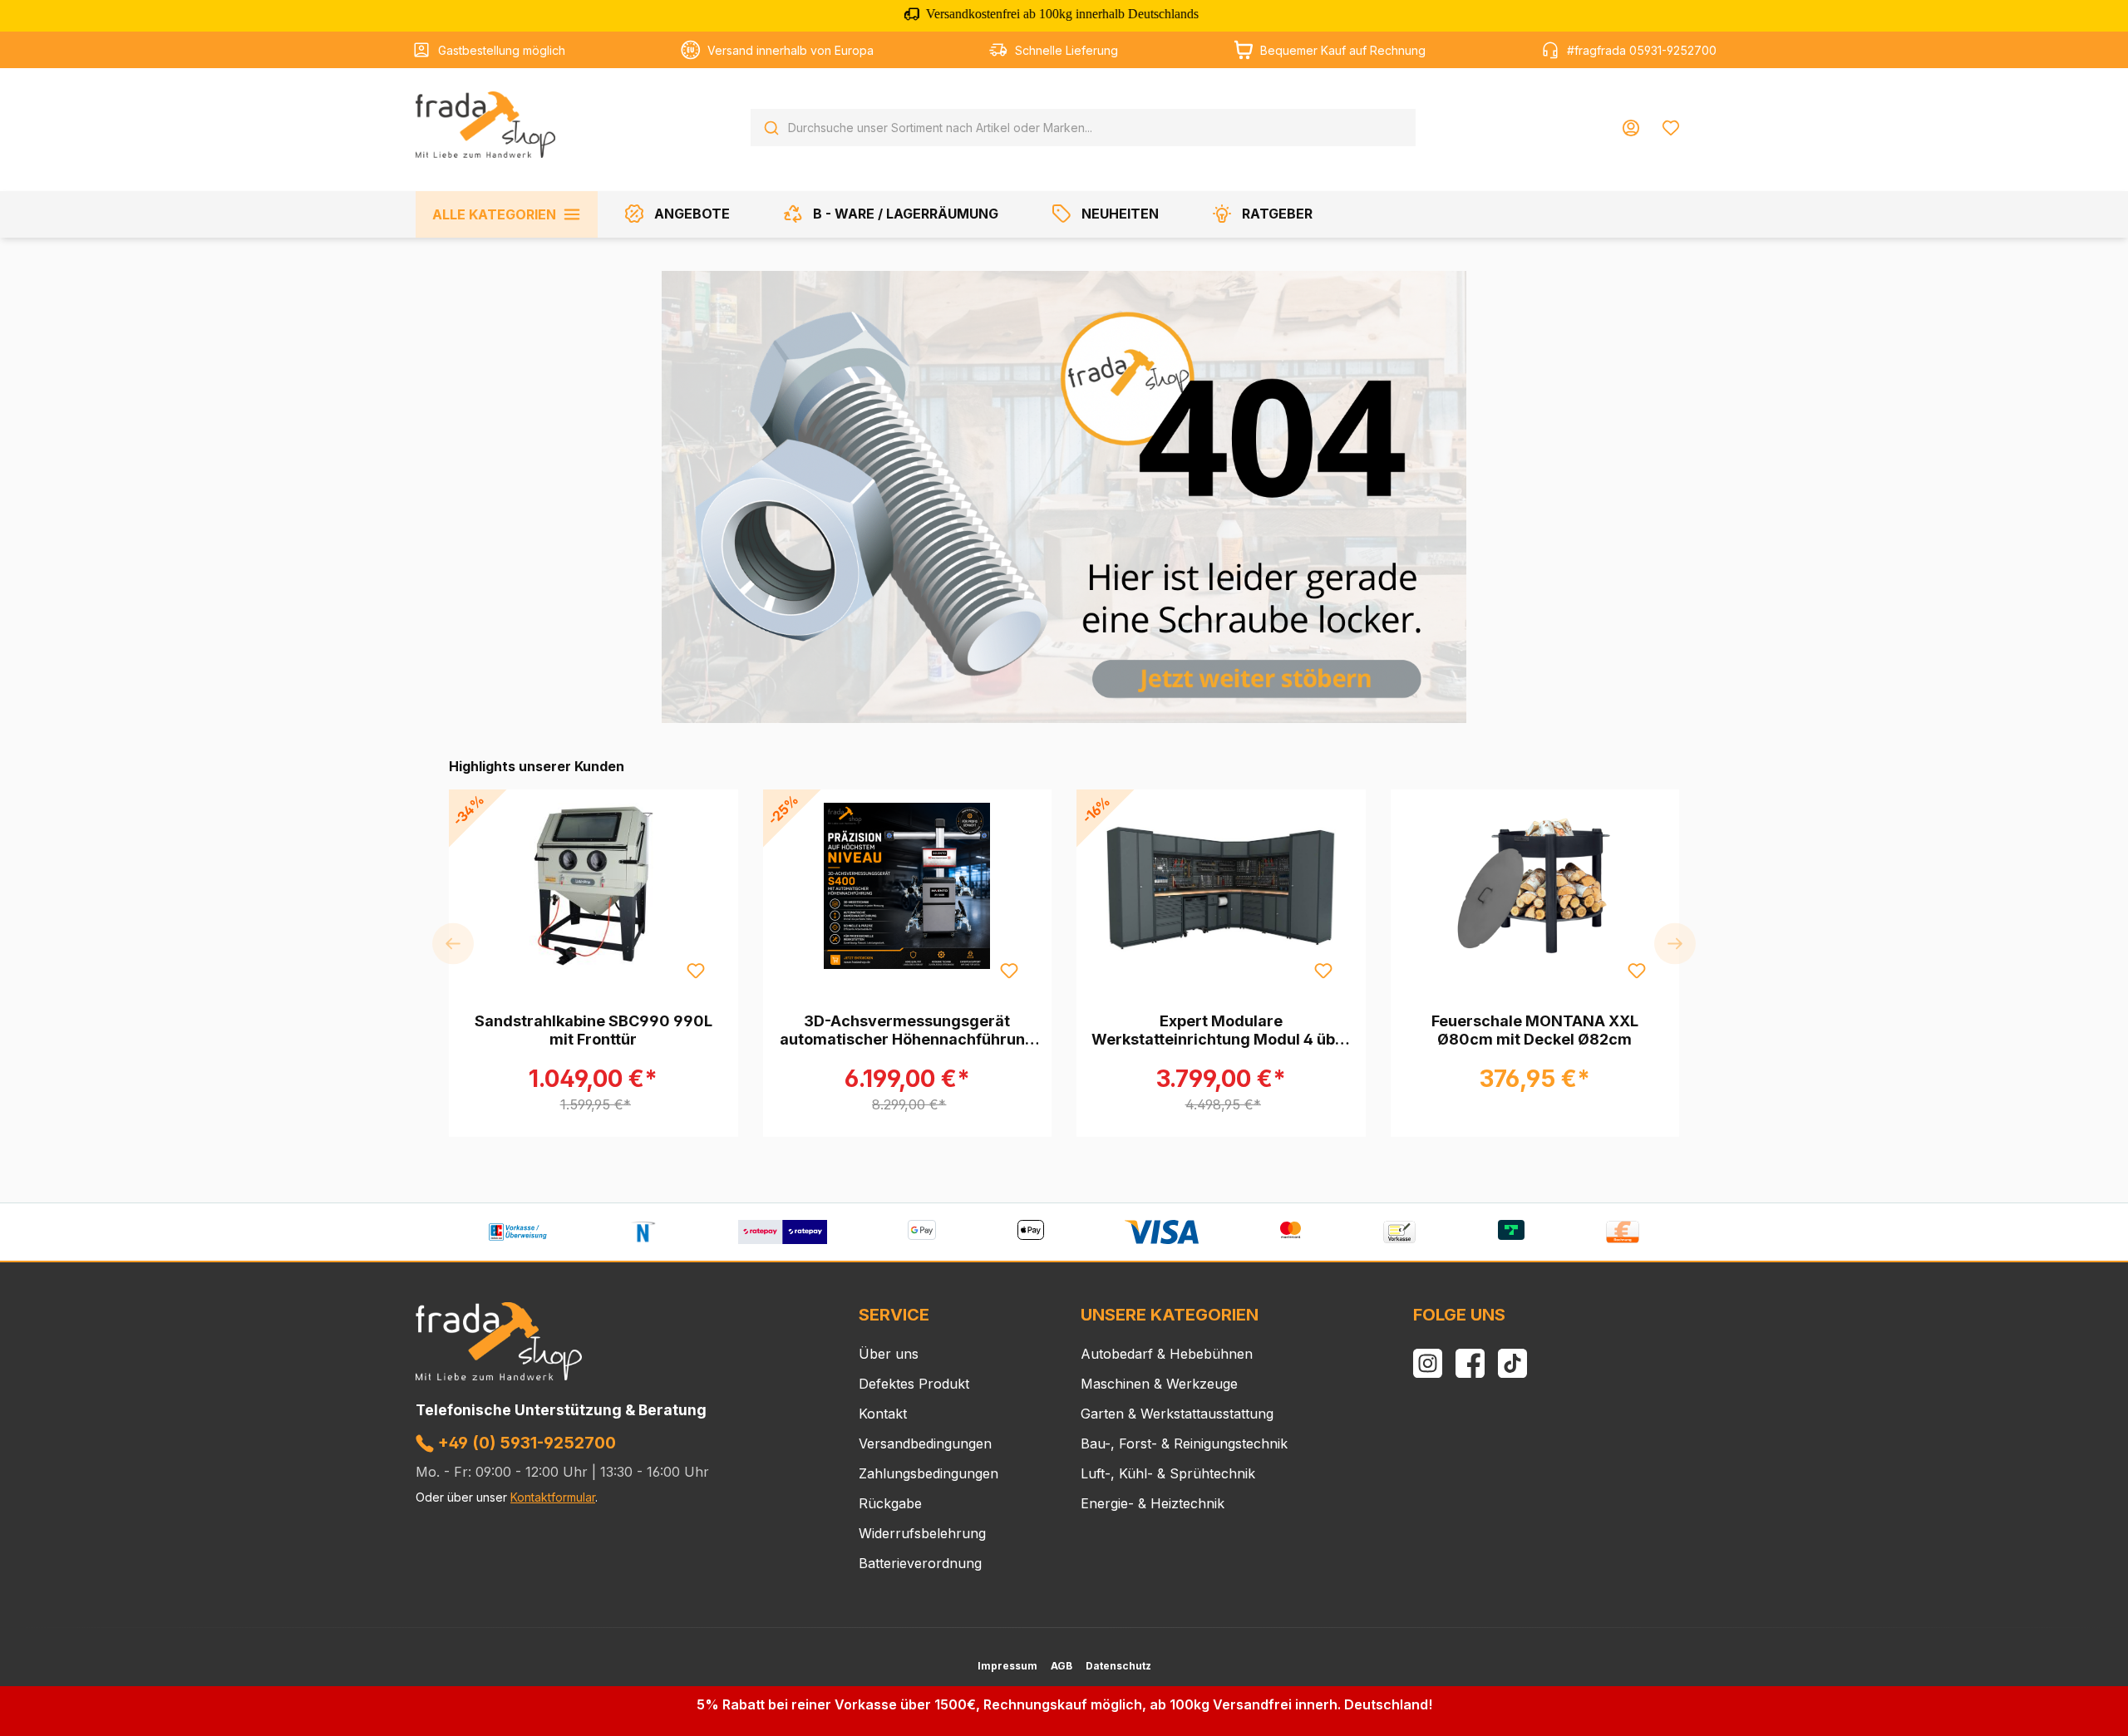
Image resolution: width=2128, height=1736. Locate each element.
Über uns (889, 1354)
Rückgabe (890, 1503)
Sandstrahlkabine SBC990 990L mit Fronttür (594, 1030)
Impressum (1007, 1666)
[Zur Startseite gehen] (485, 125)
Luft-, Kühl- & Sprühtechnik (1168, 1473)
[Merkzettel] (1671, 128)
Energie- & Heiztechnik (1153, 1503)
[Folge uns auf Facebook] (1470, 1363)
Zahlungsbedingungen (929, 1473)
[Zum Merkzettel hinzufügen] (695, 970)
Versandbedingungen (925, 1443)
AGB (1062, 1666)
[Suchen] (771, 128)
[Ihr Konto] (1631, 128)
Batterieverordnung (920, 1563)
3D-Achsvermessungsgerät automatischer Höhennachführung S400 (907, 1030)
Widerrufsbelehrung (922, 1533)
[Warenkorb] (1702, 121)
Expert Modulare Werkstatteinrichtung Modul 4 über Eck (1221, 1030)
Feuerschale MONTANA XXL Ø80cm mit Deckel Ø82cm (1535, 1030)
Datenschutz (1118, 1666)
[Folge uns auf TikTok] (1512, 1363)
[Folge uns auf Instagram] (1428, 1363)
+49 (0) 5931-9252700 (525, 1443)
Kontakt (883, 1414)
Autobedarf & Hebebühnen (1167, 1354)
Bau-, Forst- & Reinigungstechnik (1184, 1443)
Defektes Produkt (914, 1384)
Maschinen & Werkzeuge (1159, 1384)
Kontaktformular (553, 1497)
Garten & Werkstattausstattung (1177, 1414)
